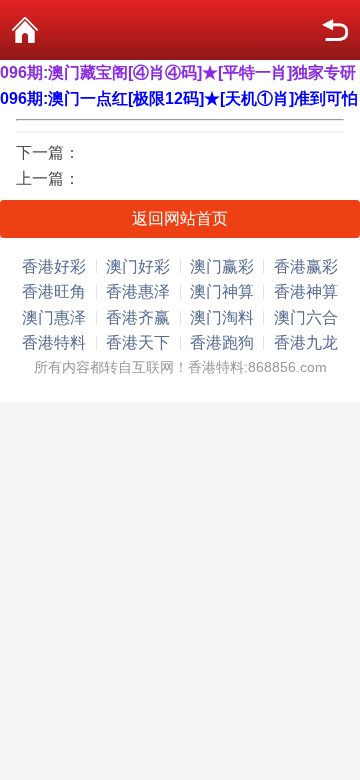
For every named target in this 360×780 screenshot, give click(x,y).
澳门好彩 (138, 266)
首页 (25, 30)
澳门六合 (306, 317)
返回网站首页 (180, 218)
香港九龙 (306, 342)
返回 (335, 30)
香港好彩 (54, 266)
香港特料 (54, 342)
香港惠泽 (138, 291)
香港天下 (138, 342)
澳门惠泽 (54, 317)
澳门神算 (222, 291)
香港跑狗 (222, 342)
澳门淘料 (222, 317)
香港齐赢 (138, 317)
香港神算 (306, 291)
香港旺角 (54, 291)
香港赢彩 (306, 266)
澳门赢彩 (222, 266)
